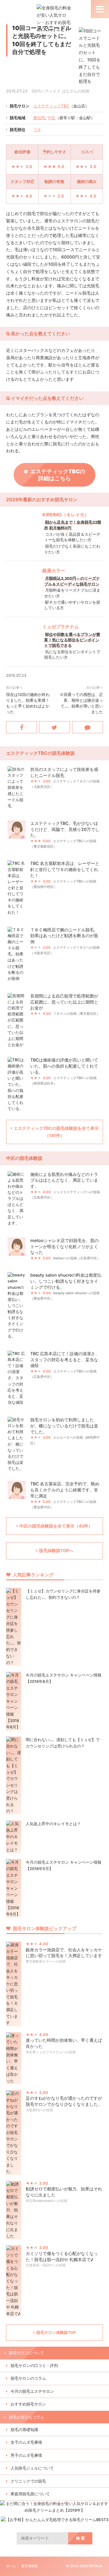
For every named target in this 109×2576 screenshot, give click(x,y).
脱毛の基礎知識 (24, 2430)
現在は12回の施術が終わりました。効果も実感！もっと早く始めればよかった (28, 703)
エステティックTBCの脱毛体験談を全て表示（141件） (56, 1132)
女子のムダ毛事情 (26, 2442)
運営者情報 (30, 2566)
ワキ (37, 130)
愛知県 (39, 118)
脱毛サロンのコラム (28, 2378)
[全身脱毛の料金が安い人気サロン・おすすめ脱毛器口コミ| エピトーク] (55, 37)
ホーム (11, 2566)
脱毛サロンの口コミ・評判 (34, 2366)
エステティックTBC (51, 106)
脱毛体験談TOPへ (56, 1550)
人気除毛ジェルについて (32, 2468)
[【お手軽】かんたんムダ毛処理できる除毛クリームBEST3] (55, 2520)
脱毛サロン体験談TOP (56, 2333)
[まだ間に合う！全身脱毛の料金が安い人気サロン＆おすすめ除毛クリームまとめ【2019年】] (54, 2510)
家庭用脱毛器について (30, 2494)
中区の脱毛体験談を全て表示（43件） (56, 1526)
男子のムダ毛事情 (26, 2455)
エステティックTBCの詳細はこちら (58, 475)
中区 (51, 118)
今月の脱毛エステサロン (32, 2391)
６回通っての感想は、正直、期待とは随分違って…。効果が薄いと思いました (81, 703)
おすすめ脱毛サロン (28, 2404)
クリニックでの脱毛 (28, 2481)
